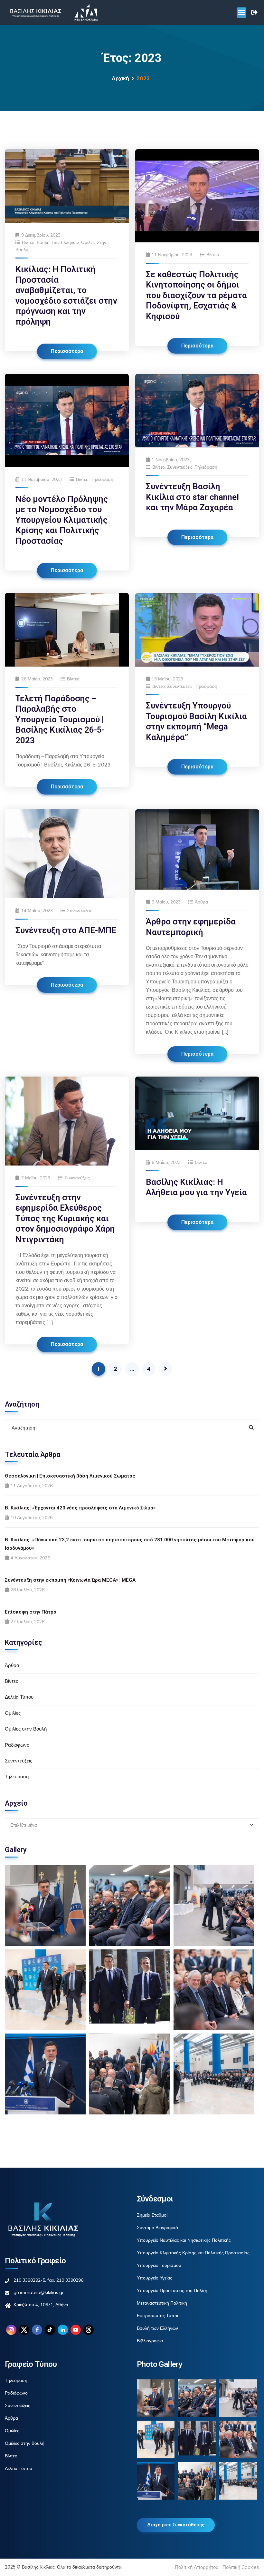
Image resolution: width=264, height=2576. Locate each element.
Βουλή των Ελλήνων (58, 242)
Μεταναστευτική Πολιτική (162, 2303)
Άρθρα (201, 902)
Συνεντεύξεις (180, 467)
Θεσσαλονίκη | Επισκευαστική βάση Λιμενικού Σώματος (70, 1476)
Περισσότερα (67, 351)
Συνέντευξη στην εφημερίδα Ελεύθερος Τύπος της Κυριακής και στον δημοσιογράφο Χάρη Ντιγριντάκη (65, 1218)
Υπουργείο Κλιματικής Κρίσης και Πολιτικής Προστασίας (193, 2253)
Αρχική (120, 78)
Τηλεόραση (102, 479)
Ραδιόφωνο (17, 1745)
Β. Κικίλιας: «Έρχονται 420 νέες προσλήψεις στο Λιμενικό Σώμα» (80, 1508)
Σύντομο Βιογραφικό (157, 2228)
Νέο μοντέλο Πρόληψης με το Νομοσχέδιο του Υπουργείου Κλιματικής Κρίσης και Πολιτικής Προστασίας (62, 520)
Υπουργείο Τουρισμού (159, 2265)
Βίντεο (28, 242)
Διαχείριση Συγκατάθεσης (176, 2525)
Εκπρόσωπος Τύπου (158, 2316)
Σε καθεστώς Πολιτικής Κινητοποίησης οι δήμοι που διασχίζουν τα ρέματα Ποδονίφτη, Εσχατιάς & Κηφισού (196, 295)
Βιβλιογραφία (150, 2341)
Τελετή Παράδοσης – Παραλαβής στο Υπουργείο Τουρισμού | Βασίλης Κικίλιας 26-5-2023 (60, 719)
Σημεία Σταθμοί (152, 2215)
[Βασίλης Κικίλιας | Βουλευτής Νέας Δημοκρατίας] (35, 13)
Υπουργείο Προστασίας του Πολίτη (172, 2290)
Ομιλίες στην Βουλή (26, 1729)
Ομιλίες (13, 1713)
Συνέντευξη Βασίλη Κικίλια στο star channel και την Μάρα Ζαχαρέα (192, 497)
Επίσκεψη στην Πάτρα (31, 1612)
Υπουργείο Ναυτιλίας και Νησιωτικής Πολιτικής (184, 2240)
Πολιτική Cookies (241, 2567)
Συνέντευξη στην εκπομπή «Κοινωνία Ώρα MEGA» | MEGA (70, 1580)
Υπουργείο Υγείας (155, 2278)
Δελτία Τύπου (19, 1697)
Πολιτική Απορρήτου (197, 2567)
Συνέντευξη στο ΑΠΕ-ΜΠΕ (66, 930)
